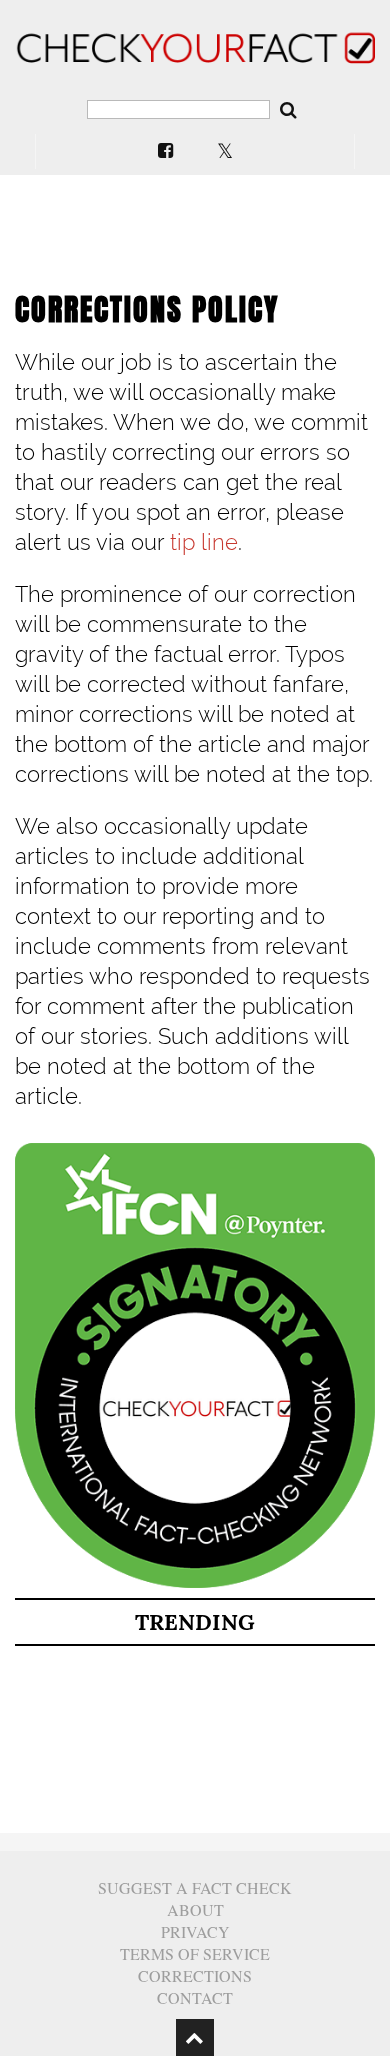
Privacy (195, 1931)
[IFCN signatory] (195, 1583)
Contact (195, 1997)
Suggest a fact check (195, 1887)
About (195, 1909)
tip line (204, 542)
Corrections (195, 1975)
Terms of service (195, 1953)
